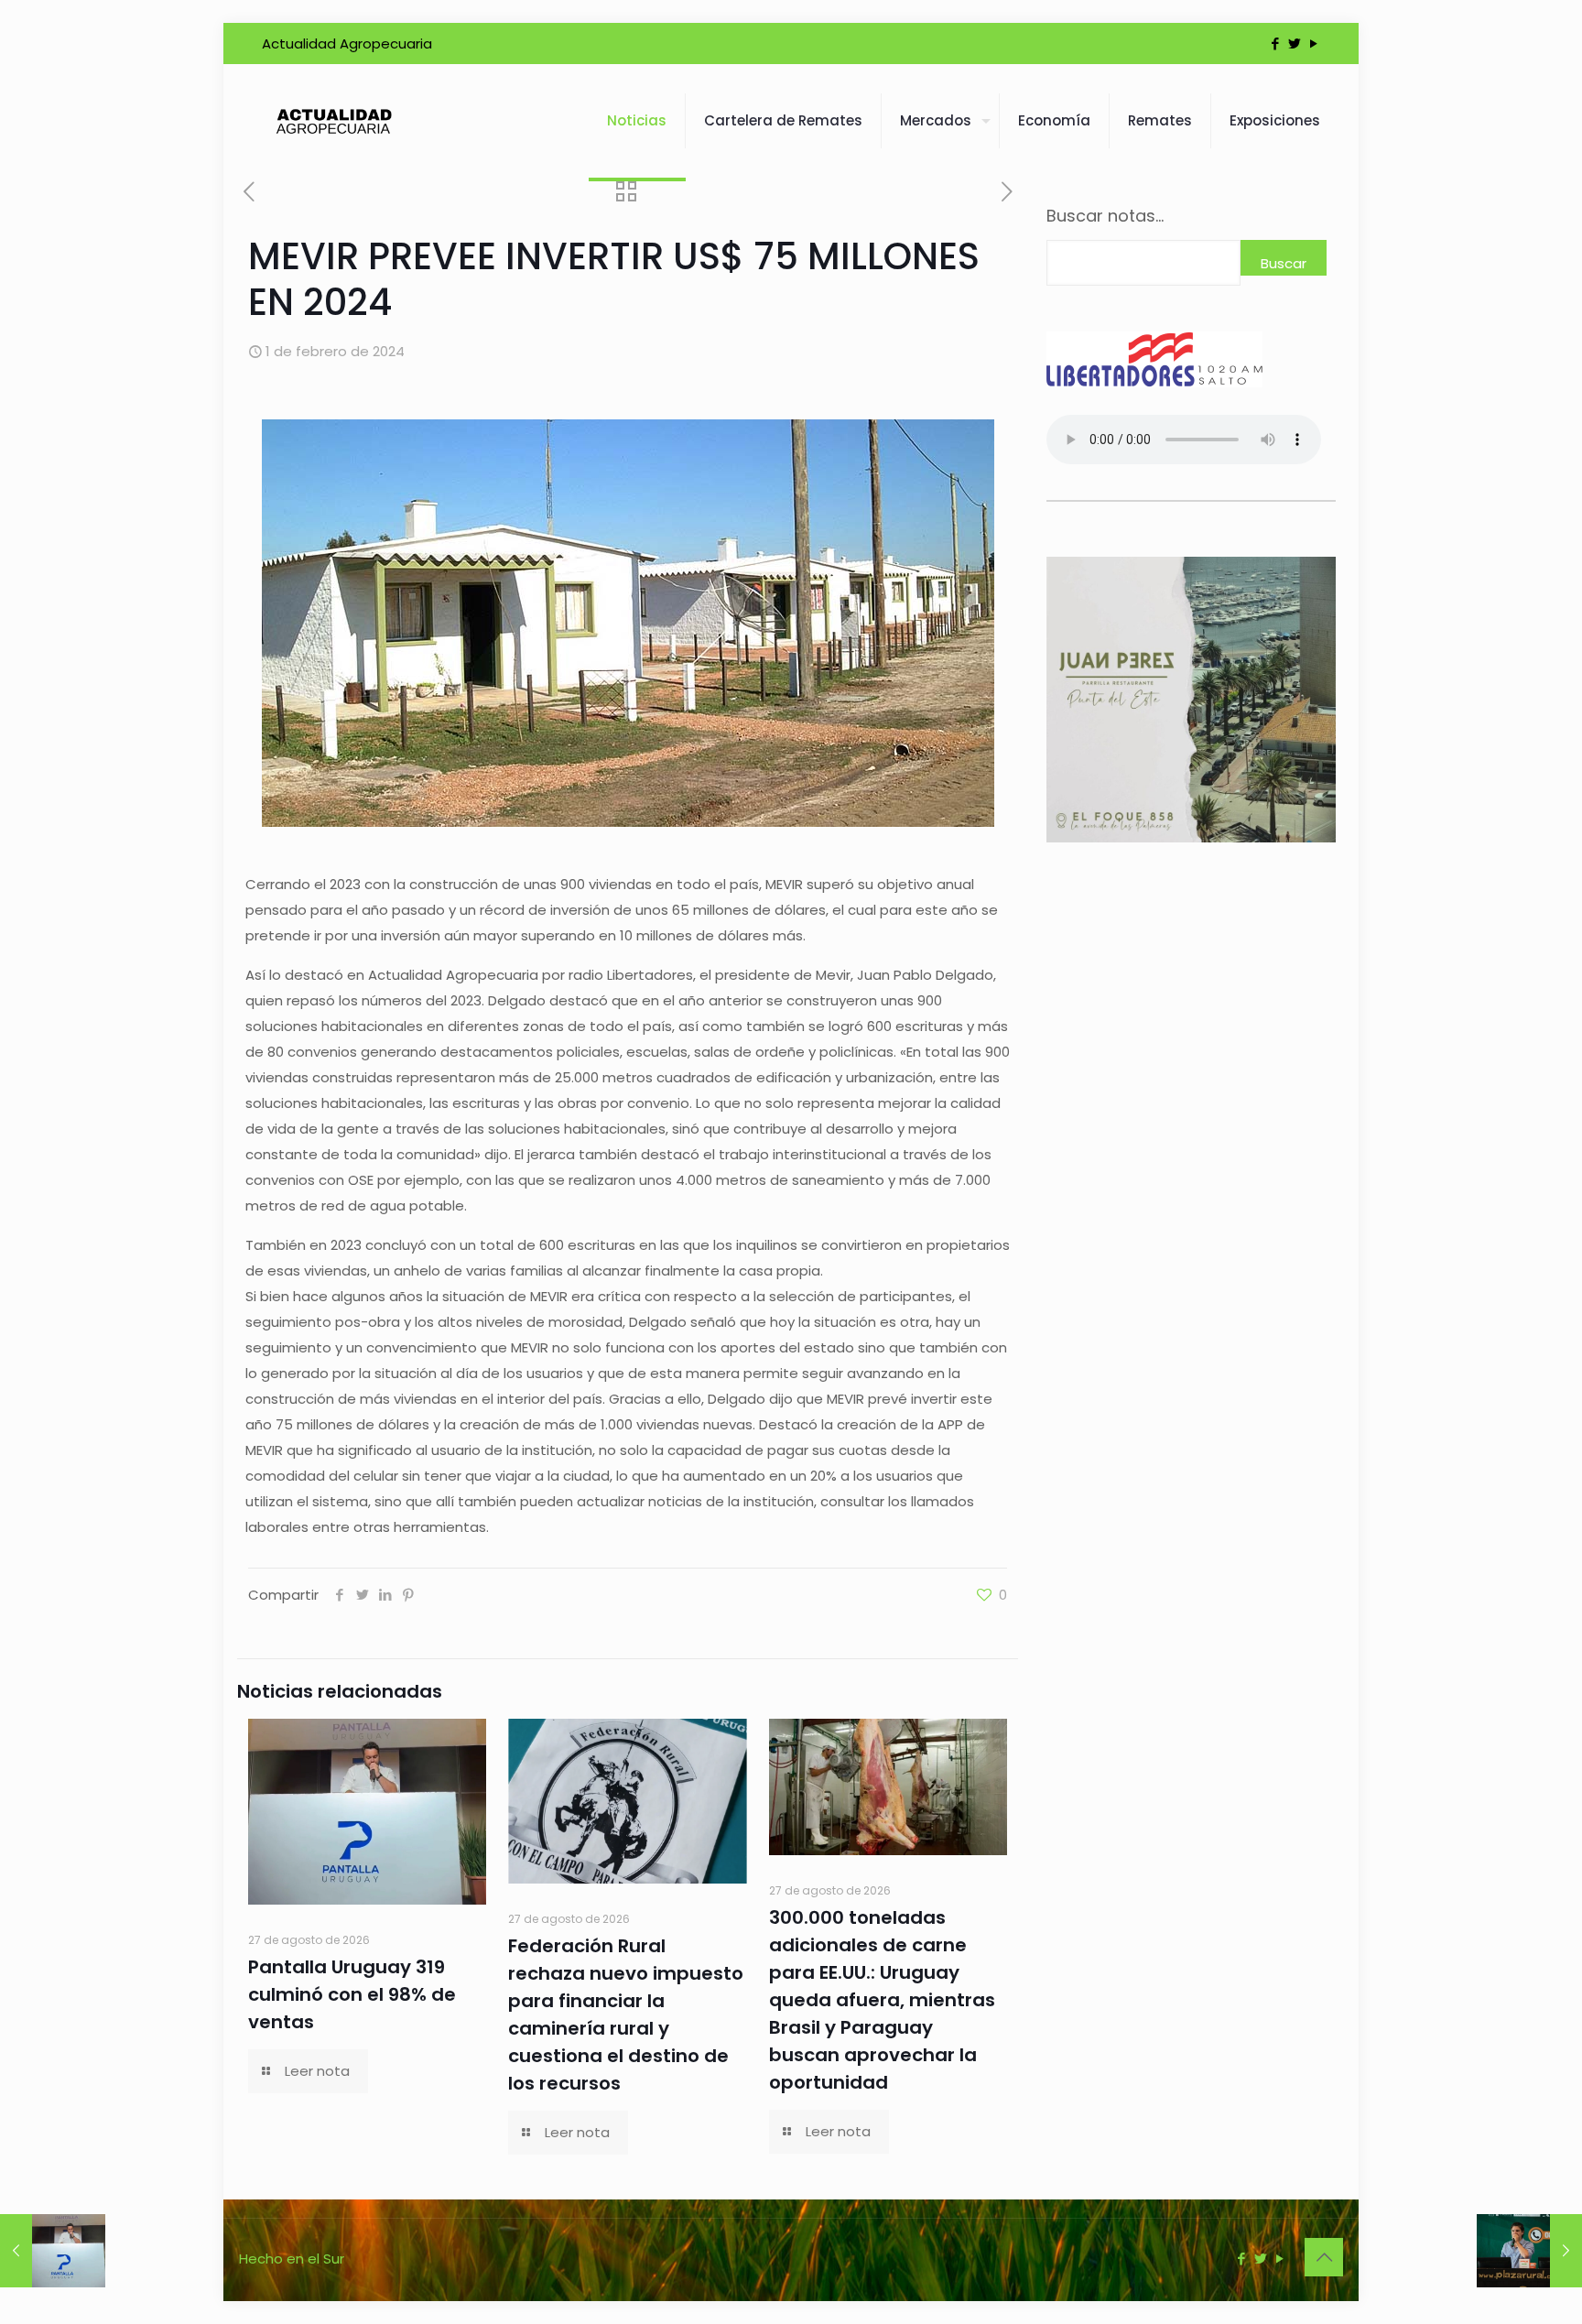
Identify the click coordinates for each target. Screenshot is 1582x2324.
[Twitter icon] (1294, 43)
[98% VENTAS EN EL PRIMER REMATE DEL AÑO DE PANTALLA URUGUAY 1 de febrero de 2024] (53, 2251)
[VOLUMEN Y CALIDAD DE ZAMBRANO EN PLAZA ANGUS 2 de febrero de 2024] (1529, 2251)
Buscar (1284, 263)
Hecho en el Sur (292, 2259)
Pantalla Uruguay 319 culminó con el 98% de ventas (352, 1994)
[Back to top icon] (1324, 2257)
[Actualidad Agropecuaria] (333, 121)
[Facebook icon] (1275, 43)
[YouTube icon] (1313, 43)
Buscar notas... (1105, 216)
